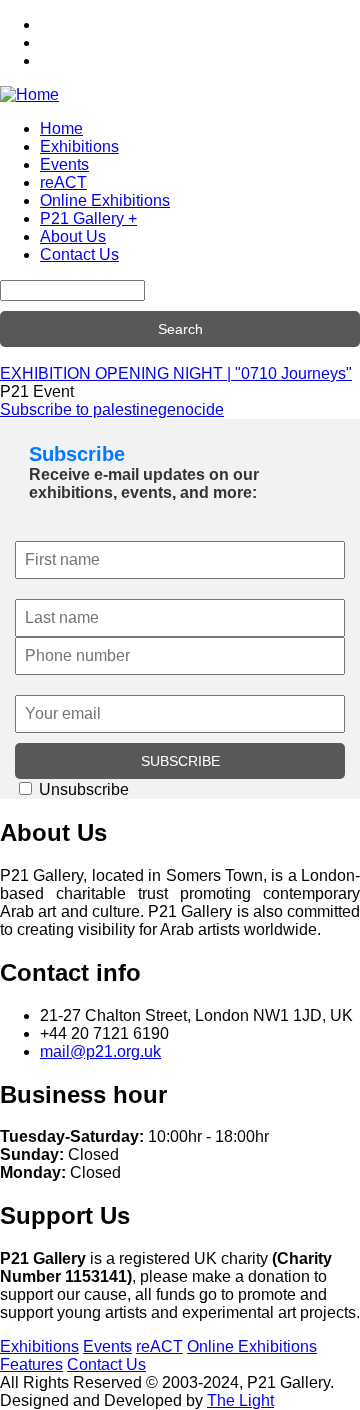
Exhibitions (79, 146)
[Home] (29, 94)
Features (31, 1364)
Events (64, 164)
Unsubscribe (82, 789)
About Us (73, 236)
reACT (63, 182)
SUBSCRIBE (180, 761)
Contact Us (79, 254)
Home (61, 128)
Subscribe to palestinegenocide (112, 409)
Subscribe (77, 454)
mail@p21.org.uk (100, 1051)
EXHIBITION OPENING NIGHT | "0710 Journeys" (176, 373)
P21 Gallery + (88, 218)
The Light (240, 1400)
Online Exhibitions (105, 200)
